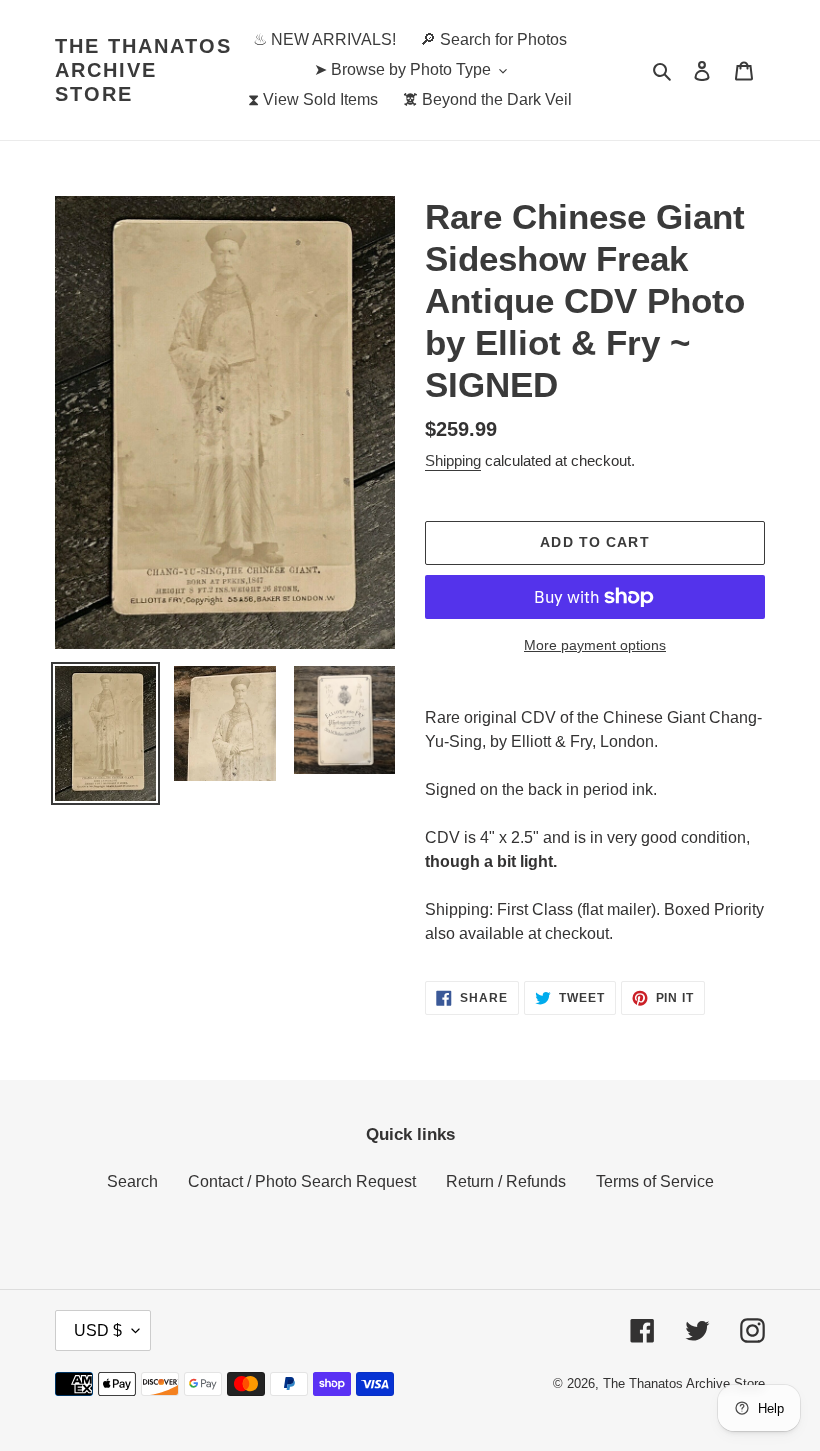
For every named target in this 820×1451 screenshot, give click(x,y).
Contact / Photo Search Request (302, 1181)
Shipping (453, 460)
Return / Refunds (506, 1181)
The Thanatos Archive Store (143, 70)
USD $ (98, 1330)
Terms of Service (655, 1181)
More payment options (595, 645)
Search (132, 1181)
